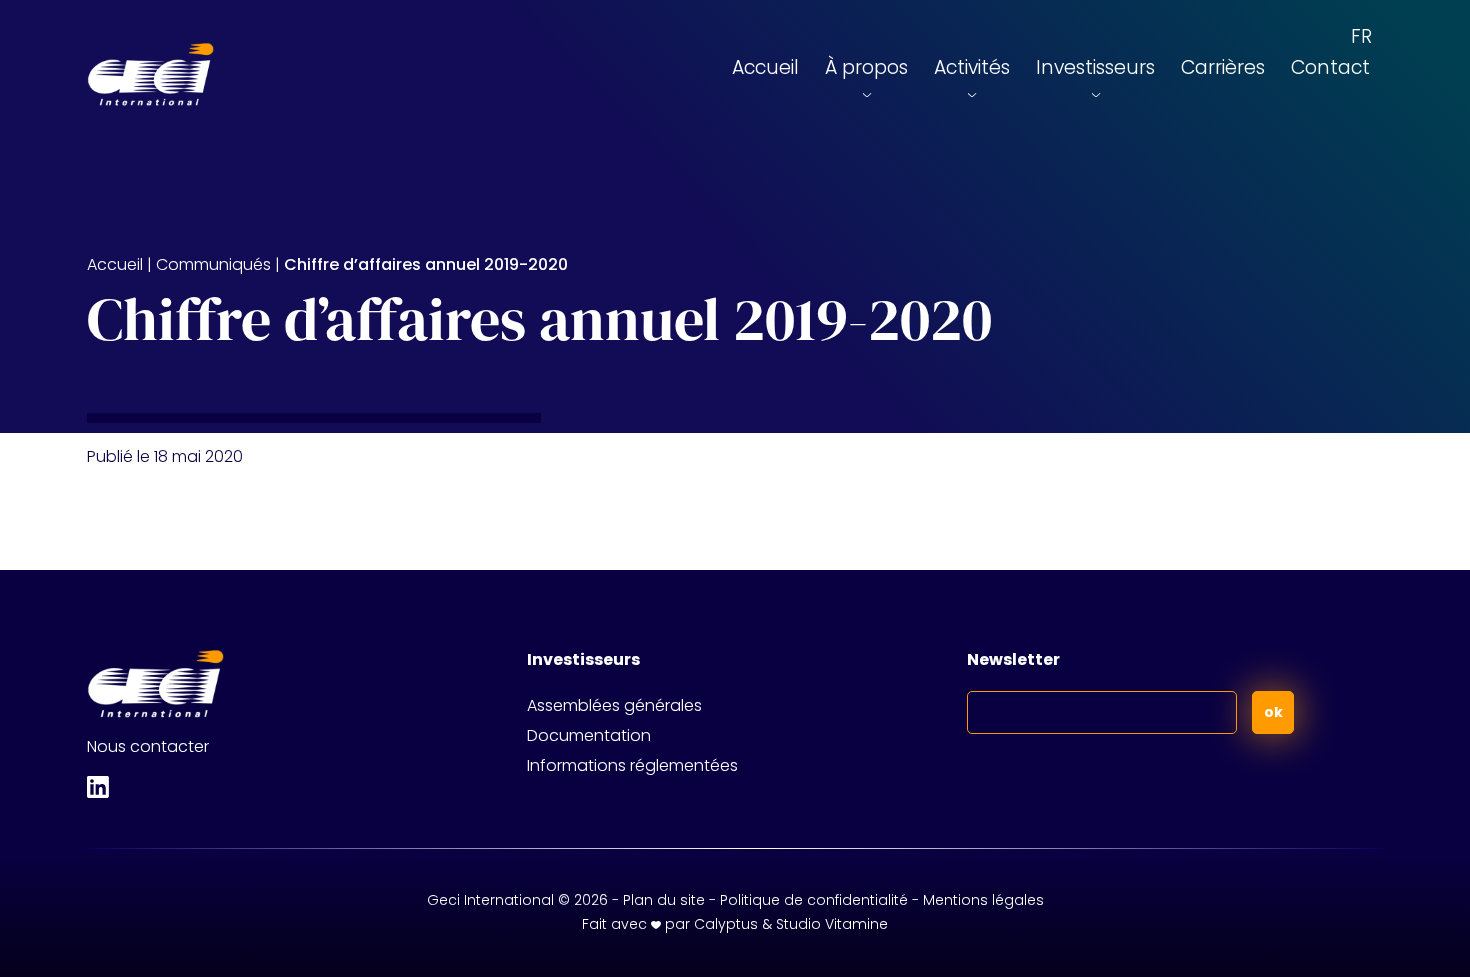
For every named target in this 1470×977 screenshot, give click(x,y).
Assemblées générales (614, 705)
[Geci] (150, 75)
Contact (1330, 67)
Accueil (765, 67)
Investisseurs (1095, 67)
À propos (866, 67)
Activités (972, 67)
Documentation (589, 735)
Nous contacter (148, 746)
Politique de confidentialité (814, 900)
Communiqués (213, 264)
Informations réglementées (632, 765)
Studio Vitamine (832, 924)
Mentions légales (983, 900)
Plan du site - (671, 900)
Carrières (1223, 67)
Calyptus (726, 924)
